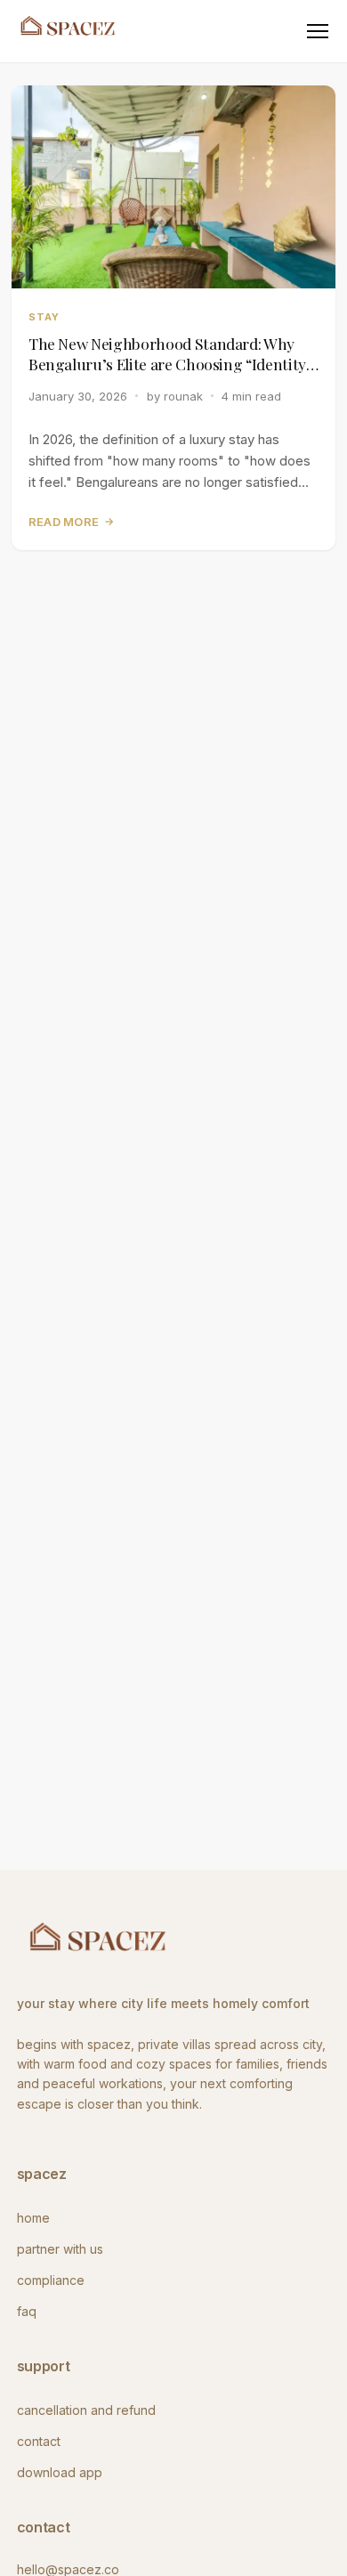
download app (60, 2472)
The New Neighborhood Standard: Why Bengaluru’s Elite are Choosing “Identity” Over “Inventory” (171, 354)
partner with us (60, 2249)
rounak (183, 396)
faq (27, 2311)
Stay (44, 317)
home (33, 2218)
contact (39, 2441)
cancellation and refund (86, 2410)
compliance (51, 2280)
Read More (72, 522)
